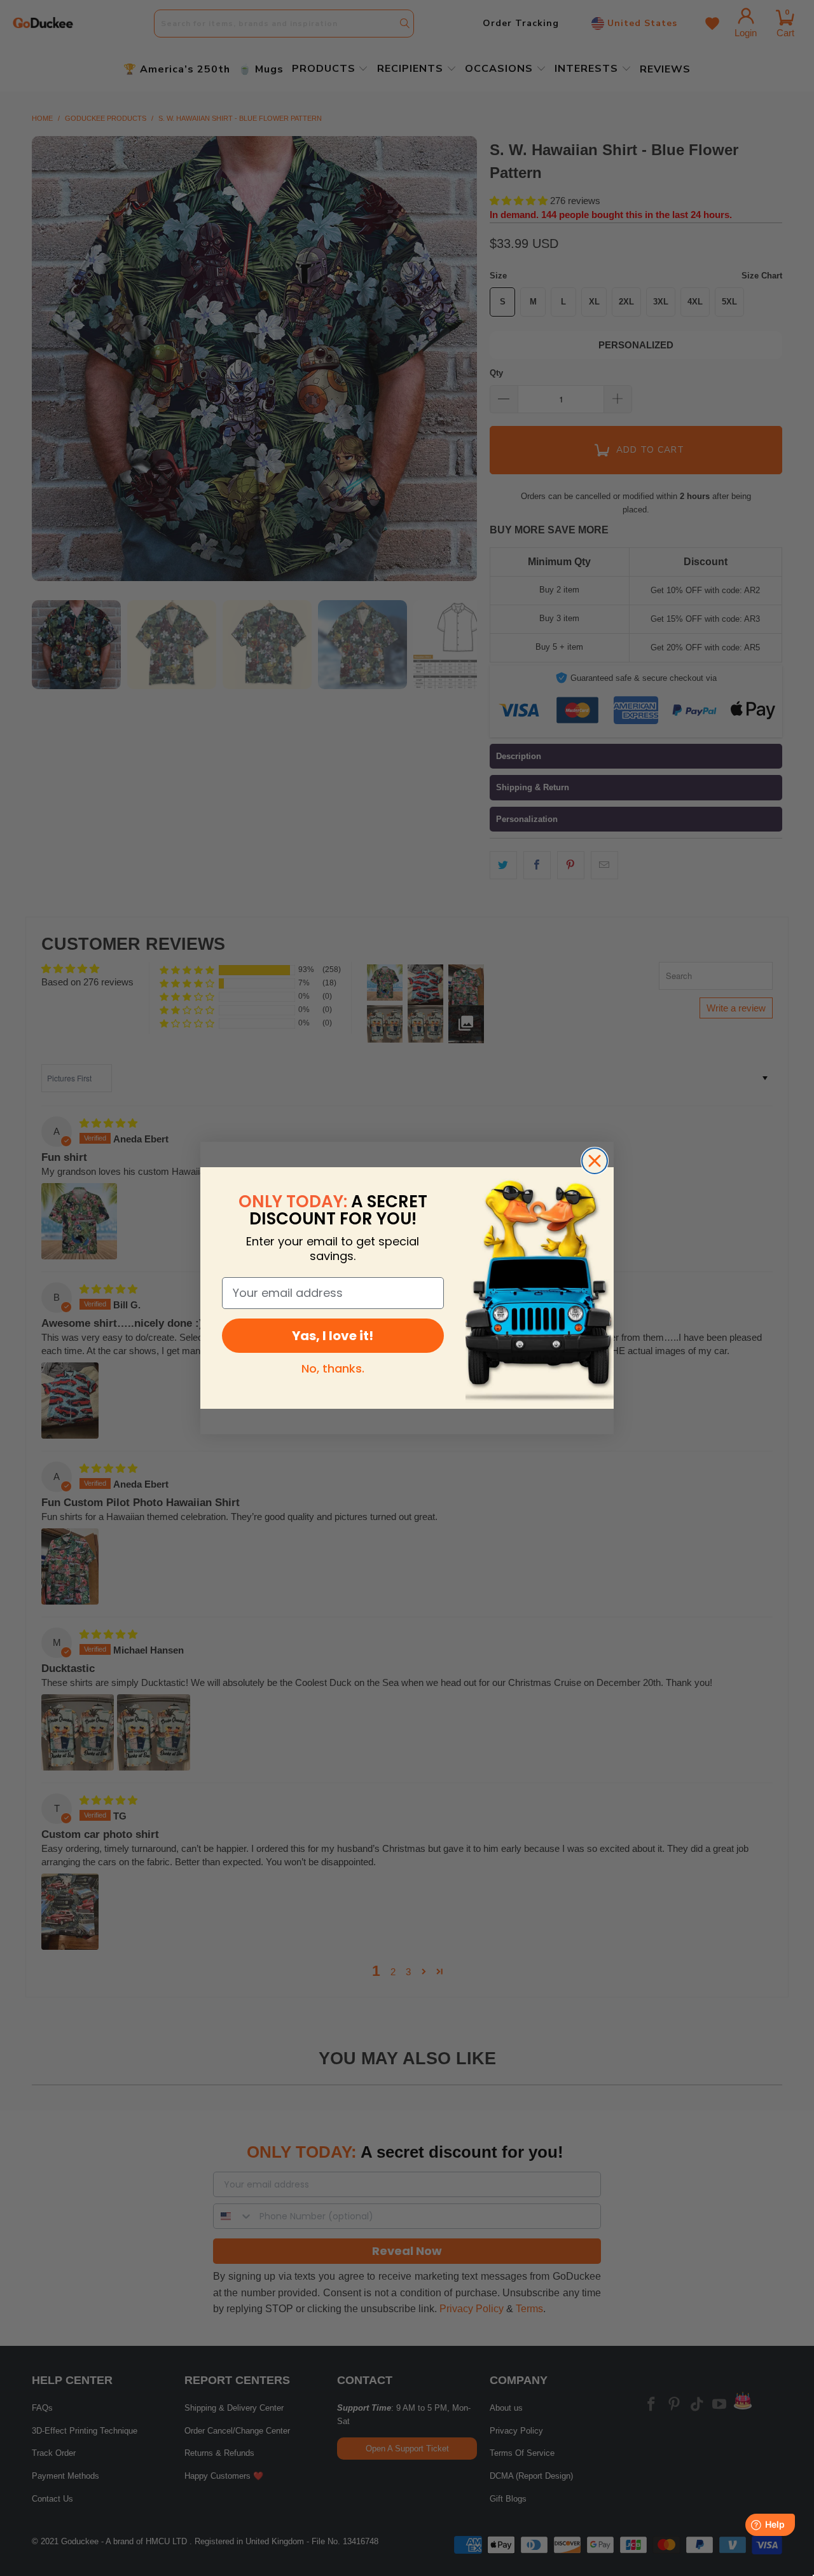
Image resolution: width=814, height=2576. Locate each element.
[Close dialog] (595, 1161)
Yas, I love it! (333, 1336)
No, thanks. (333, 1368)
